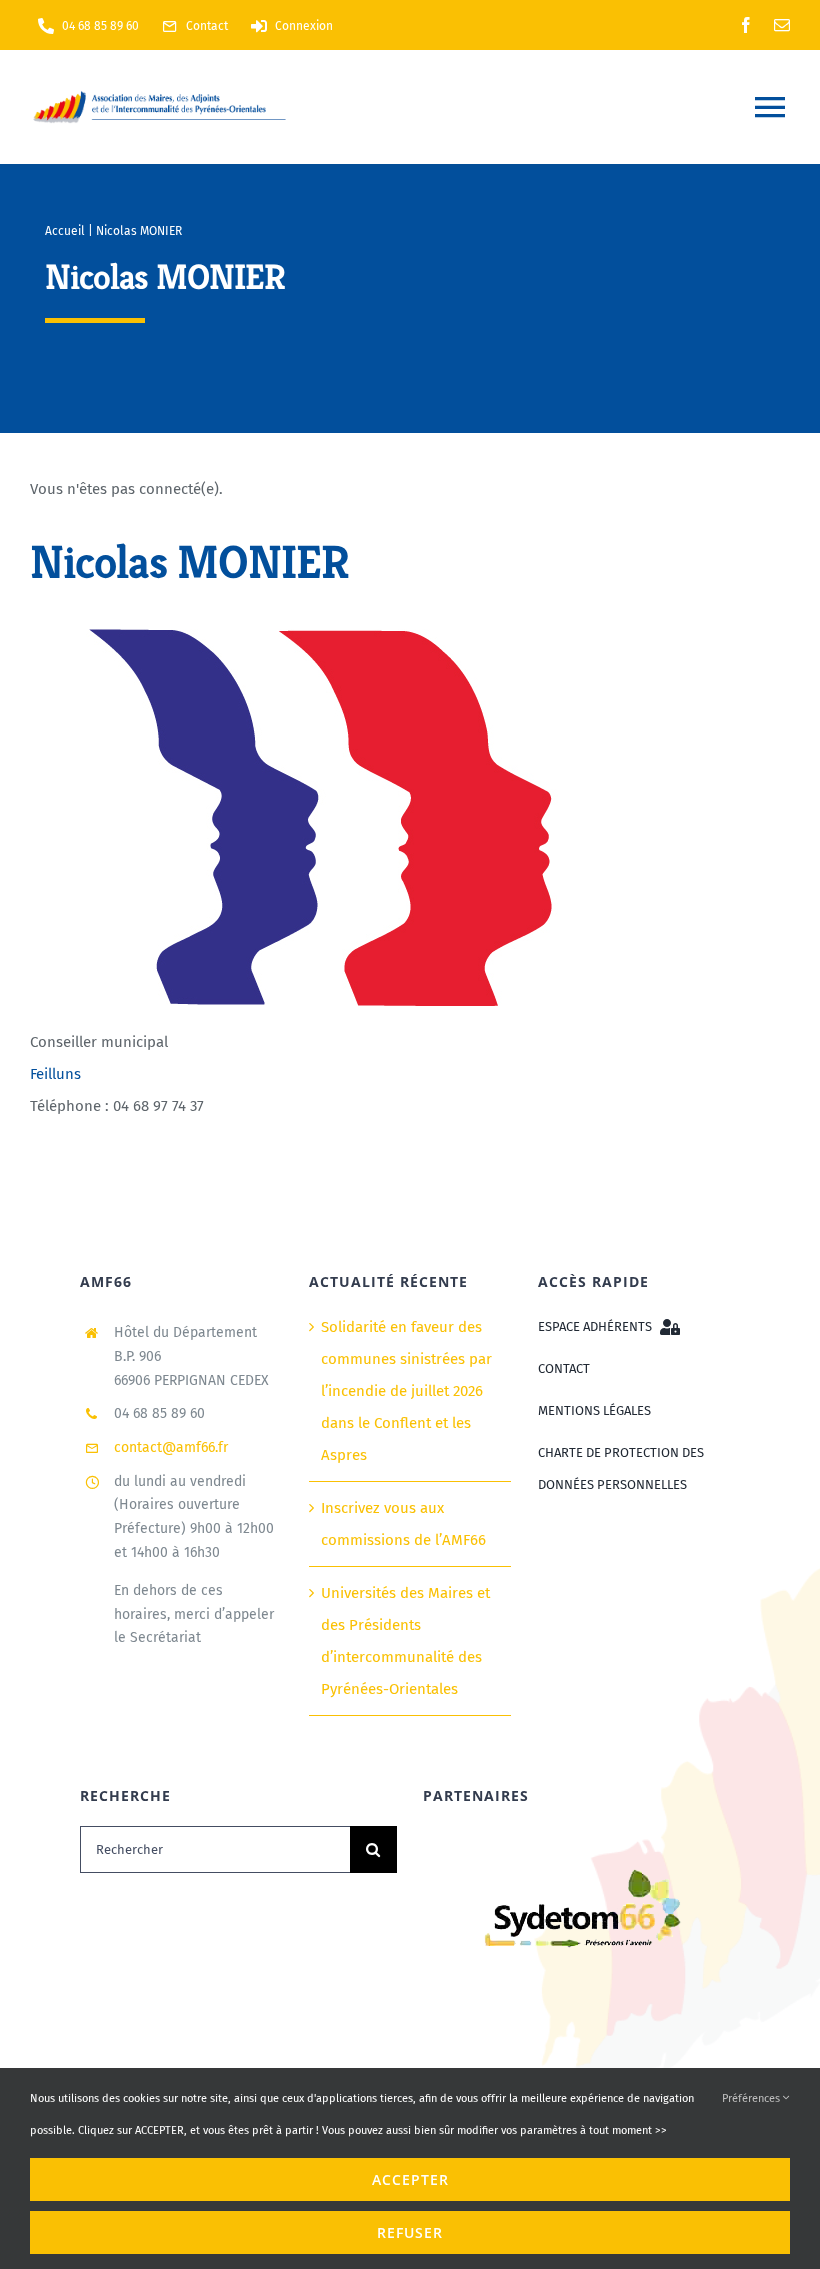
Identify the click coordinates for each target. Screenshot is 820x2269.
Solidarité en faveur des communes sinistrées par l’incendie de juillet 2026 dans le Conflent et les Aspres (406, 1391)
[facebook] (746, 25)
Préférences (752, 2098)
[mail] (782, 25)
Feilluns (55, 1074)
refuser (410, 2232)
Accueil (65, 231)
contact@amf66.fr (171, 1447)
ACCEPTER (410, 2179)
